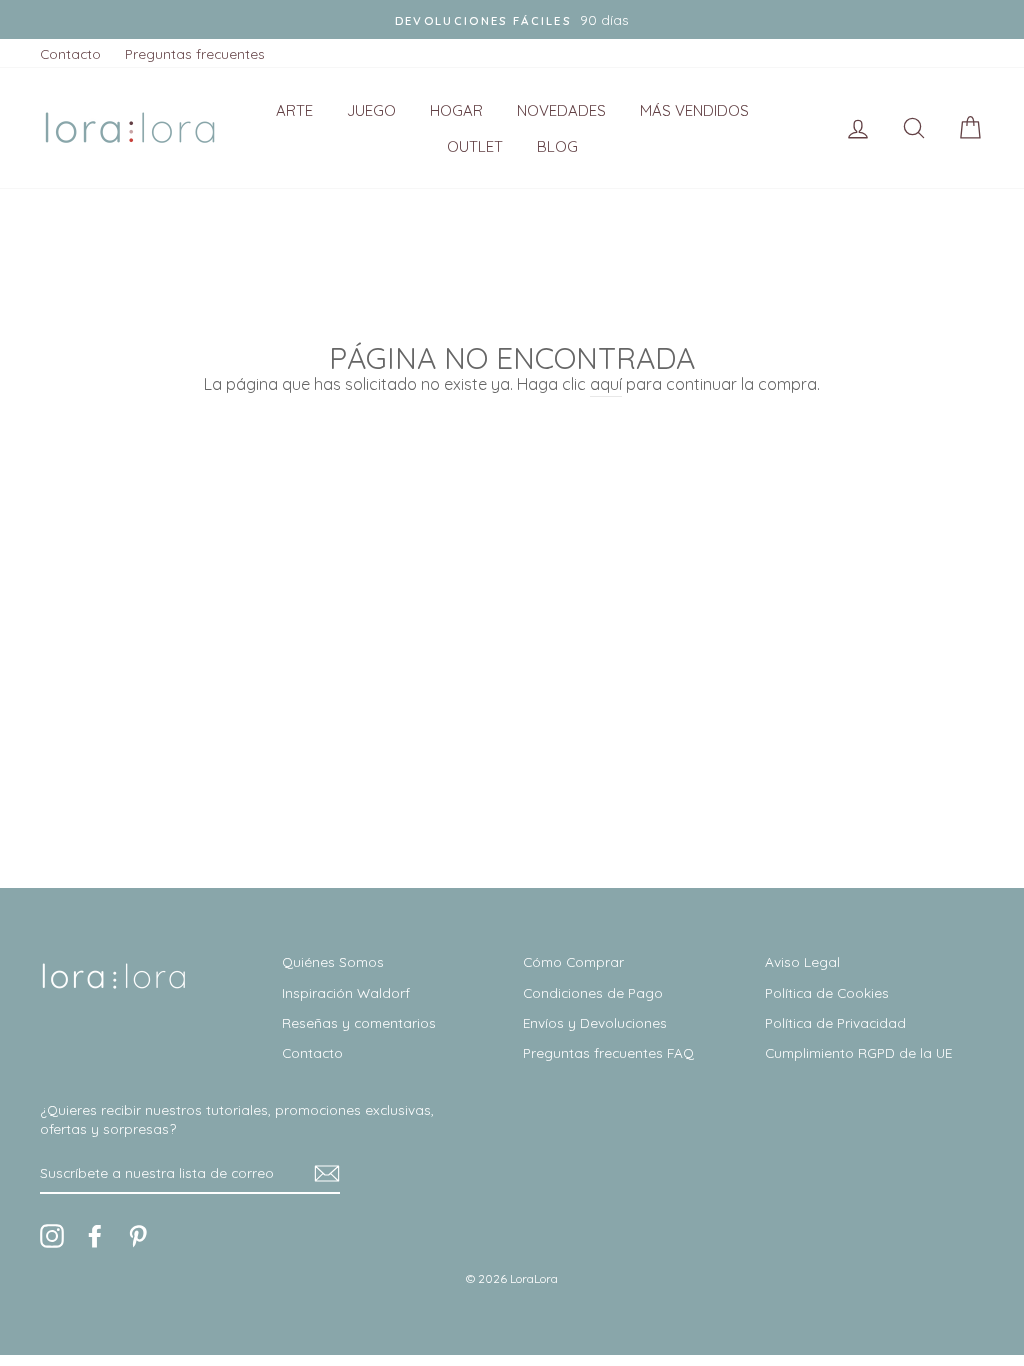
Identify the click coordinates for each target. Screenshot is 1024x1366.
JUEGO (371, 110)
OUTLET (475, 146)
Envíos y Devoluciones (595, 1022)
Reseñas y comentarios (359, 1022)
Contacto (70, 53)
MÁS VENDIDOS (694, 110)
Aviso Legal (802, 961)
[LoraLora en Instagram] (52, 1236)
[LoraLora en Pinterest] (138, 1236)
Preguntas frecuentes (195, 53)
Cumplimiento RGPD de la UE (858, 1052)
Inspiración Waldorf (346, 992)
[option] (512, 19)
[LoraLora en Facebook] (95, 1236)
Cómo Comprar (573, 961)
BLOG (557, 146)
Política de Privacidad (835, 1022)
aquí (606, 384)
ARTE (294, 110)
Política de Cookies (827, 992)
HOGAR (456, 110)
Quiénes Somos (333, 961)
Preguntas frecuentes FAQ (608, 1052)
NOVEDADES (561, 110)
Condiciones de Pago (593, 992)
